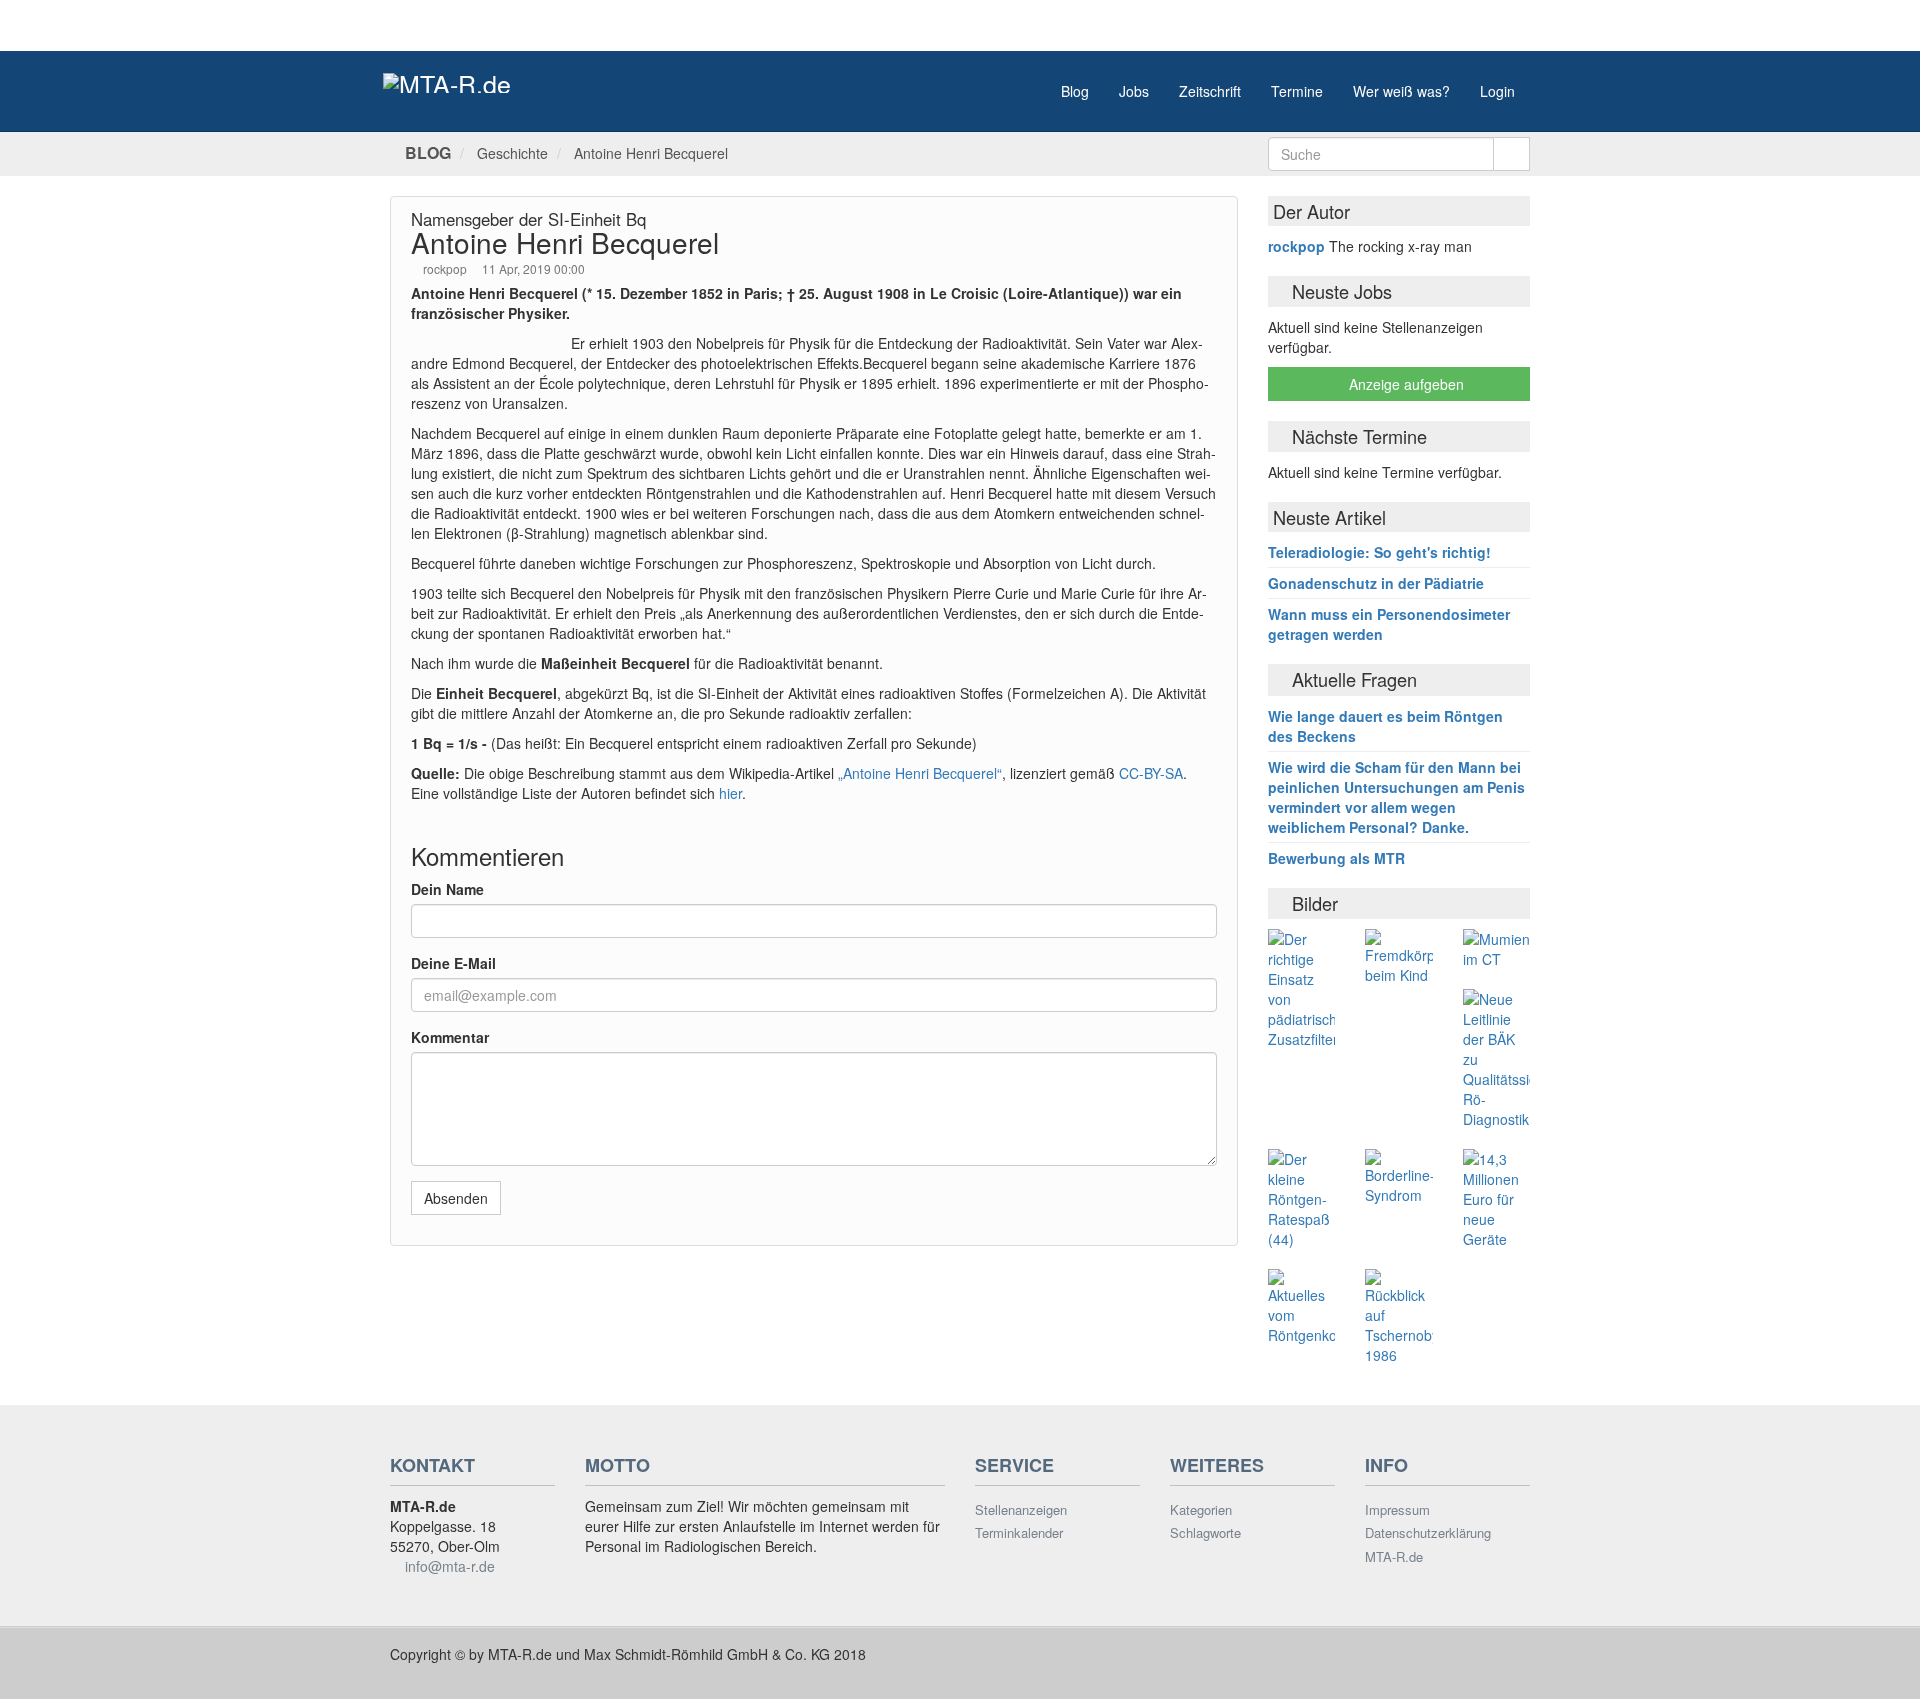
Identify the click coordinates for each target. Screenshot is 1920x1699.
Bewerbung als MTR (1336, 858)
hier (730, 793)
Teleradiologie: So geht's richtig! (1379, 552)
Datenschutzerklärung (1428, 1533)
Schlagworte (1205, 1533)
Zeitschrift (1210, 91)
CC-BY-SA (1149, 773)
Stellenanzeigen (1021, 1510)
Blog (1075, 91)
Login (1497, 91)
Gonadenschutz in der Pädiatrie (1376, 583)
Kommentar (450, 1037)
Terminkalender (1019, 1533)
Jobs (1134, 91)
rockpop (446, 268)
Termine (1297, 91)
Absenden (456, 1198)
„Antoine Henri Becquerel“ (920, 773)
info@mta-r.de (450, 1566)
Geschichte (512, 153)
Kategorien (1201, 1510)
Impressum (1397, 1510)
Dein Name (447, 889)
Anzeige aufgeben (1404, 384)
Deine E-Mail (453, 963)
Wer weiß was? (1401, 91)
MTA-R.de (1394, 1557)
